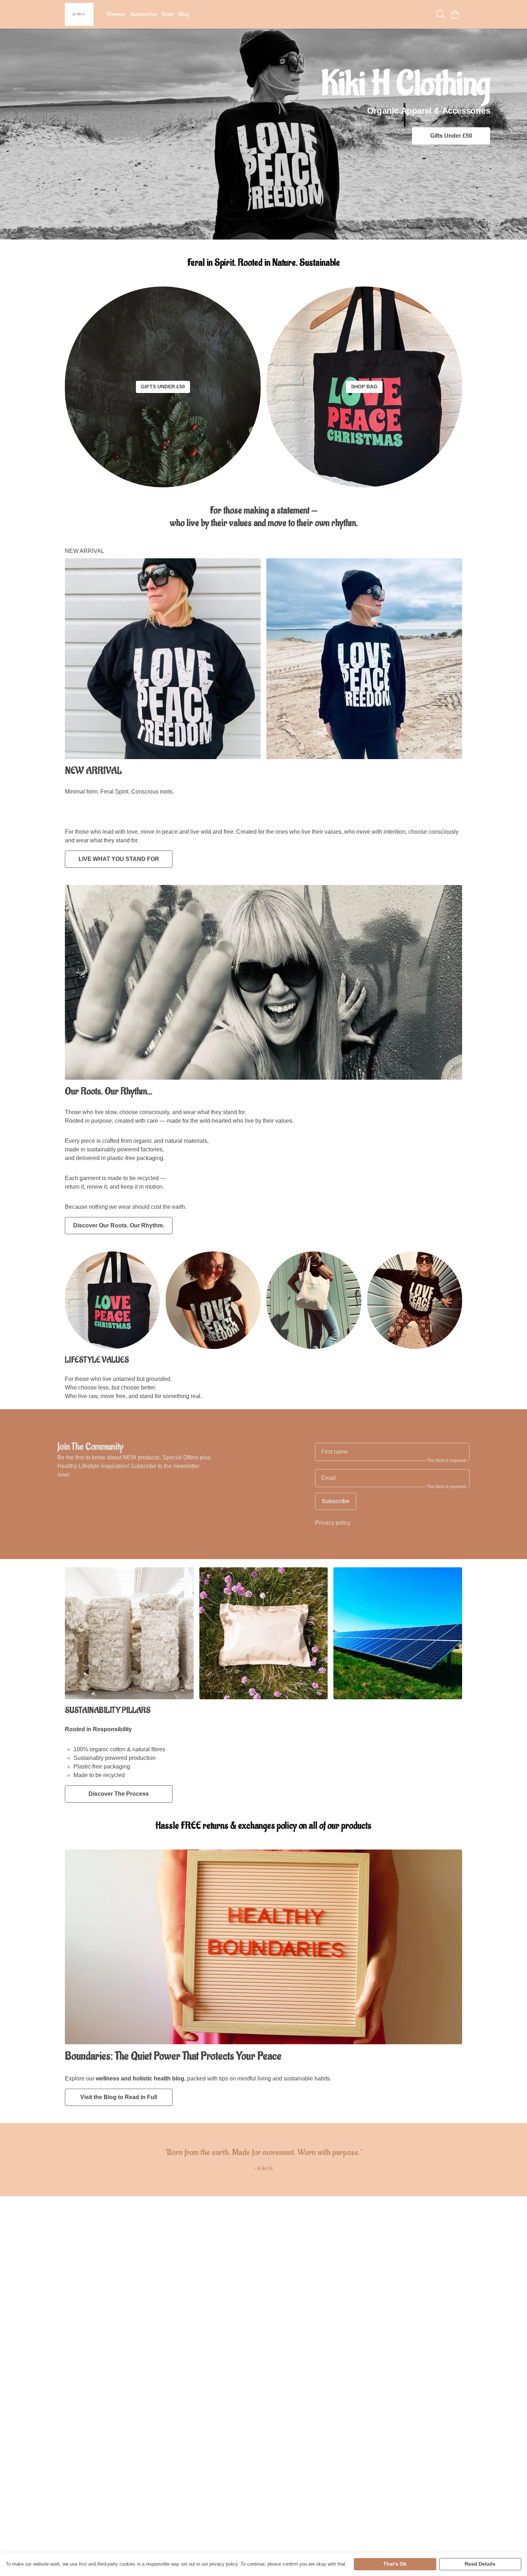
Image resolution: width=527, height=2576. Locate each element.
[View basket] (455, 14)
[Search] (441, 14)
